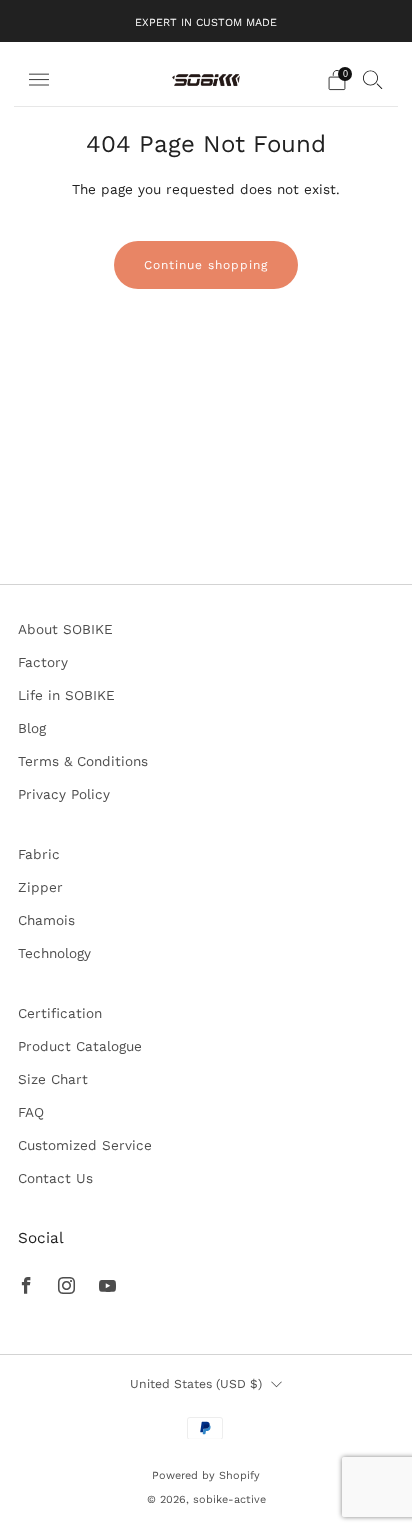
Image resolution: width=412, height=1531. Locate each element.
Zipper (40, 887)
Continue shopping (206, 265)
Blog (32, 728)
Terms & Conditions (83, 761)
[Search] (373, 79)
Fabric (39, 854)
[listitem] (206, 21)
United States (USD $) (196, 1384)
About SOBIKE (65, 629)
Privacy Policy (64, 794)
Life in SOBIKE (66, 695)
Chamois (46, 920)
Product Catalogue (80, 1046)
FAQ (31, 1112)
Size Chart (53, 1079)
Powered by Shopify (206, 1475)
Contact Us (55, 1178)
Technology (54, 953)
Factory (43, 662)
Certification (60, 1013)
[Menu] (39, 80)
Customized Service (85, 1145)
